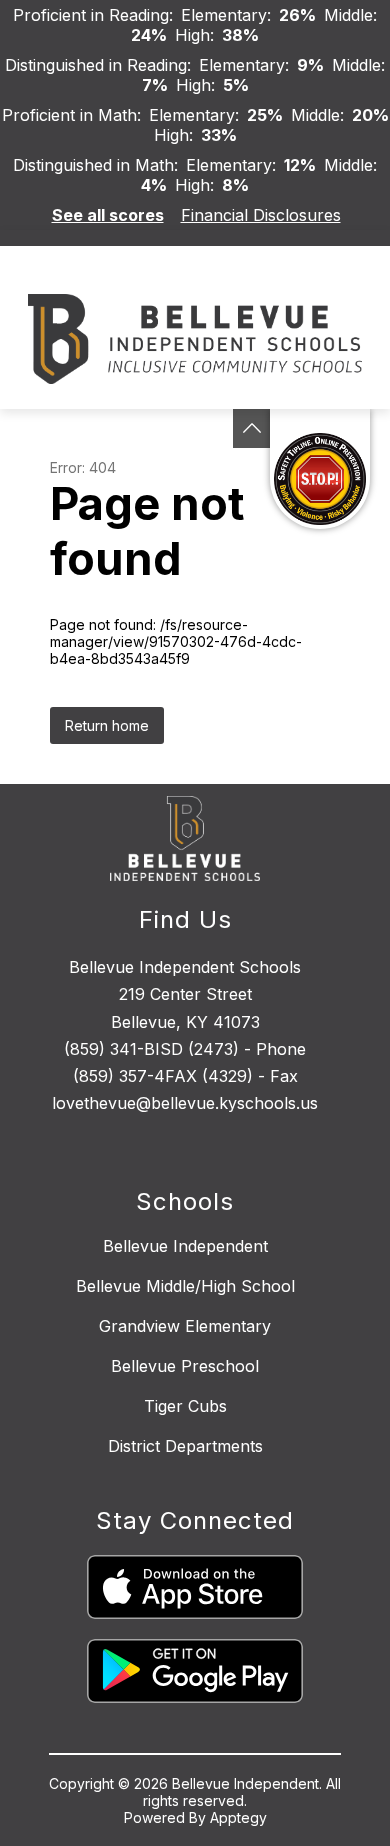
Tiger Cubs (185, 1406)
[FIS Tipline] (320, 469)
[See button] (252, 428)
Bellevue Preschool (185, 1366)
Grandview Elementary (185, 1326)
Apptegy (238, 1817)
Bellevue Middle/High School (185, 1286)
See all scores (108, 215)
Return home (107, 725)
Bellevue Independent (185, 1246)
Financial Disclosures (261, 215)
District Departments (185, 1446)
